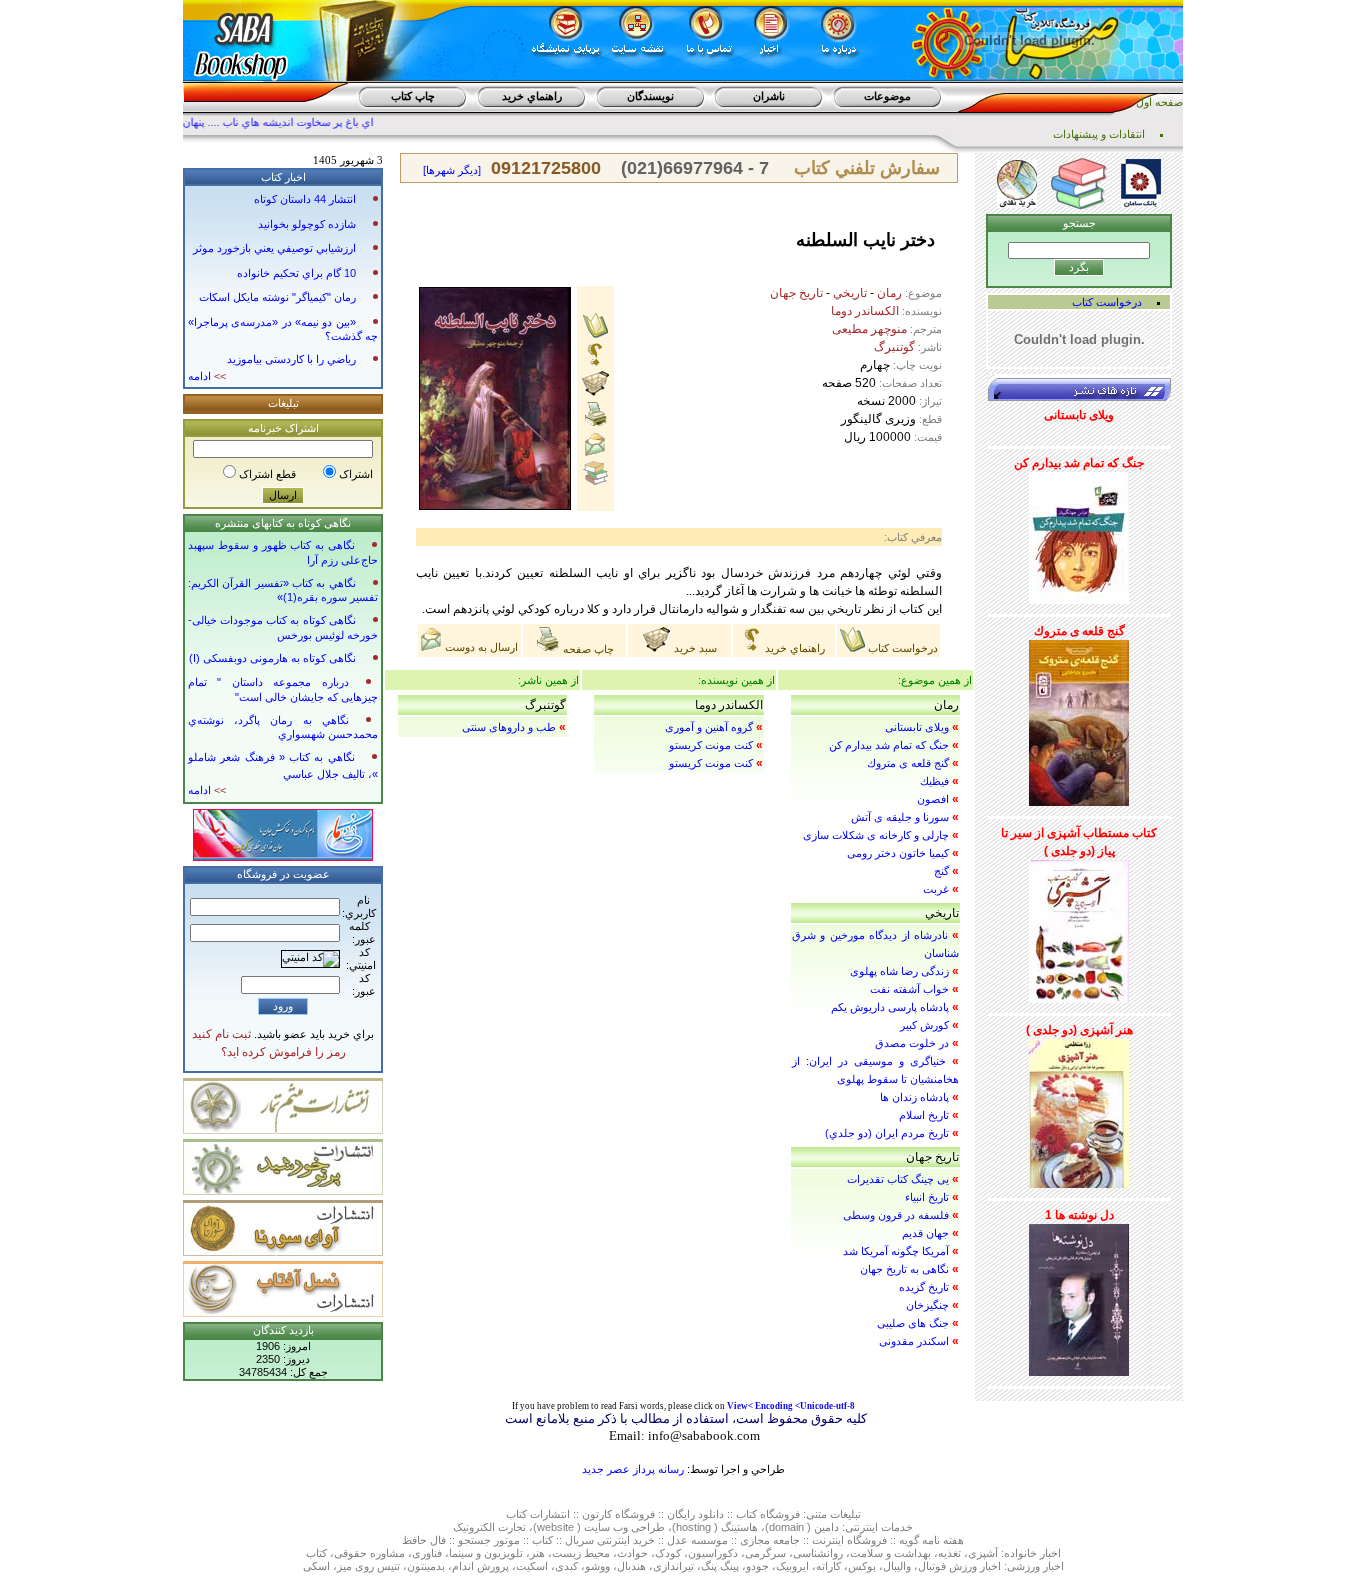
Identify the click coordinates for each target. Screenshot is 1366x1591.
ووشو (597, 1566)
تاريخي (850, 293)
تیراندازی (673, 1566)
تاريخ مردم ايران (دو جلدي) (887, 1133)
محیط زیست (581, 1553)
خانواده (1020, 1553)
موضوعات (887, 96)
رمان (889, 293)
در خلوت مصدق (912, 1043)
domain (786, 1527)
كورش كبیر (924, 1025)
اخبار (1050, 1553)
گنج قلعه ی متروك (908, 763)
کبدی (566, 1566)
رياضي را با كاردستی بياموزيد (291, 359)
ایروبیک (792, 1566)
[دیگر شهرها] (452, 170)
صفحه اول (1159, 102)
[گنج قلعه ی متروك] (1079, 719)
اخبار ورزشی (1035, 1566)
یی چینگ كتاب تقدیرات (898, 1179)
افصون (933, 799)
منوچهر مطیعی (869, 329)
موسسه (709, 1540)
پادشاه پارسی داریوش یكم (890, 1007)
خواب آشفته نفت (909, 989)
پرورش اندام (480, 1566)
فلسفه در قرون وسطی (896, 1215)
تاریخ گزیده (924, 1287)
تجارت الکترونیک (489, 1527)
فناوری (427, 1553)
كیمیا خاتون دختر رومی (898, 853)
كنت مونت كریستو (711, 745)
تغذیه (949, 1553)
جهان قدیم (925, 1233)
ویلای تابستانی (917, 727)
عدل (677, 1540)
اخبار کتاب (283, 177)
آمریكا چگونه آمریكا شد (896, 1251)
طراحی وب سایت (624, 1527)
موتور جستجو (489, 1540)
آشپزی (983, 1553)
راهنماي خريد (532, 96)
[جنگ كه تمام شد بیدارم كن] (1079, 534)
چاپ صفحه (587, 649)
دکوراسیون (713, 1553)
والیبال (897, 1566)
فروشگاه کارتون (618, 1514)
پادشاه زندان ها (914, 1097)
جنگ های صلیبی (913, 1323)
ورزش (963, 1566)
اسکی (316, 1566)
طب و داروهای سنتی (509, 727)
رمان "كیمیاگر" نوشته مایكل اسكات (277, 297)
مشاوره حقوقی (369, 1553)
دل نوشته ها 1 (1079, 1215)
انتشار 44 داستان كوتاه (305, 199)
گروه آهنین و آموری (709, 727)
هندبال (631, 1566)
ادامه (207, 376)
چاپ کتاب (413, 96)
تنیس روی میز (368, 1566)
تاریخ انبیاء (927, 1197)
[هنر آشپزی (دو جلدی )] (1079, 1110)
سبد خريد (694, 648)
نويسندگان (650, 96)
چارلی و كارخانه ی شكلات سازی (876, 835)
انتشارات (550, 1514)
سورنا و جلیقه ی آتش (900, 817)
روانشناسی (818, 1553)
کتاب (516, 1514)
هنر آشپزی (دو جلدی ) (1079, 1030)
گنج (941, 871)
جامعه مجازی (770, 1540)
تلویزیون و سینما (486, 1553)
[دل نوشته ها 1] (1079, 1296)
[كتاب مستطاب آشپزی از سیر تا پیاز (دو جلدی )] (1079, 928)
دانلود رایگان (695, 1514)
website (555, 1527)
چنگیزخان (927, 1305)
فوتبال (932, 1566)
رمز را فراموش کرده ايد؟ (283, 1052)
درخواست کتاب (901, 648)
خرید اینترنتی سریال (610, 1540)
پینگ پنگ (720, 1566)
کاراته (828, 1566)
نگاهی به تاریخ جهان (904, 1269)
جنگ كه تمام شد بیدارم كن (889, 745)
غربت (936, 889)
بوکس (862, 1566)
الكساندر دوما (865, 311)
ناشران (769, 96)
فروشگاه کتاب (768, 1514)
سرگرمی (765, 1553)
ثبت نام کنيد (221, 1034)
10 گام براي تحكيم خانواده (296, 273)
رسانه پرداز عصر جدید (633, 1469)
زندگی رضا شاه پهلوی (899, 971)
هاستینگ (739, 1527)
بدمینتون (426, 1566)
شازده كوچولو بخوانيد (307, 224)
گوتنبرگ (894, 347)
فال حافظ (424, 1540)
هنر (537, 1553)
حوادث (632, 1553)
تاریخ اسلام (924, 1115)
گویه (909, 1540)
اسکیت (532, 1566)
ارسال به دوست (480, 647)
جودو (757, 1566)
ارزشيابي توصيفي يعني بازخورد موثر (274, 248)
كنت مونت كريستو (711, 763)
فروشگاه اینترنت (849, 1540)
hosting (693, 1527)
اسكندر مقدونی (914, 1341)
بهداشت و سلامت (890, 1553)
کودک (668, 1553)
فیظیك (934, 781)
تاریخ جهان (796, 293)
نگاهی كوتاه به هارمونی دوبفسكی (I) (272, 658)
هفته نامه (943, 1540)
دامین (826, 1527)
